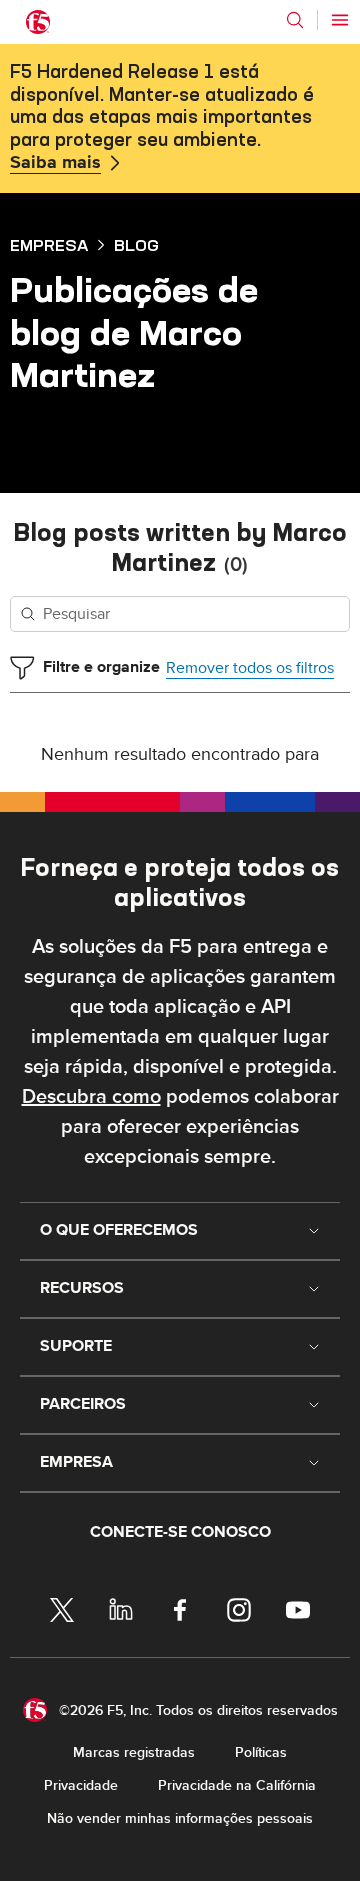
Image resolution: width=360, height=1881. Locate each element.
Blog (136, 245)
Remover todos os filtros (250, 668)
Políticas (261, 1752)
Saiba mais (55, 163)
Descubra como (91, 1097)
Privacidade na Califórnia (237, 1785)
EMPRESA (49, 245)
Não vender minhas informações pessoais (180, 1818)
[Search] (295, 20)
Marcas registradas (134, 1752)
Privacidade (81, 1785)
